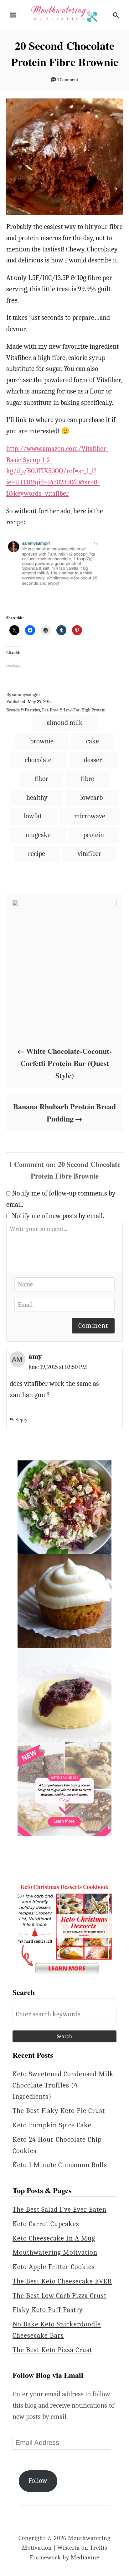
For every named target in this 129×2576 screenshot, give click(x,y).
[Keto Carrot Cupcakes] (64, 1601)
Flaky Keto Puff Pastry (48, 2310)
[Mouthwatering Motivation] (64, 14)
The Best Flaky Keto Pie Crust (59, 2111)
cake (93, 741)
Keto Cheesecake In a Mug (54, 2238)
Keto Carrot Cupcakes (46, 2224)
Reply (21, 1420)
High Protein (93, 710)
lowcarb (91, 798)
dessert (94, 760)
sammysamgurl (27, 695)
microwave (90, 816)
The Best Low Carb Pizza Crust (59, 2296)
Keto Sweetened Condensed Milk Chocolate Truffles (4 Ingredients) (63, 2085)
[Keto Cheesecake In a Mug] (64, 1695)
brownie (42, 741)
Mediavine (85, 2558)
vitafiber (90, 854)
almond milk (65, 723)
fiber (41, 779)
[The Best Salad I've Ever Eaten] (64, 1507)
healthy (37, 798)
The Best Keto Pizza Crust (52, 2350)
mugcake (38, 835)
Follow (38, 2481)
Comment (93, 1326)
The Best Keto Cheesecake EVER (62, 2281)
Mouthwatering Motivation (55, 2252)
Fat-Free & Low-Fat (61, 710)
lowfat (33, 816)
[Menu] (13, 15)
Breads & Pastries (23, 710)
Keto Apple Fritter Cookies (54, 2267)
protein (94, 835)
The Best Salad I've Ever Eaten (59, 2209)
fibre (88, 779)
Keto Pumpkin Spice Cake (52, 2125)
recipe (36, 854)
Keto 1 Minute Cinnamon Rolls (60, 2165)
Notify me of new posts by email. (58, 1216)
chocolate (38, 760)
